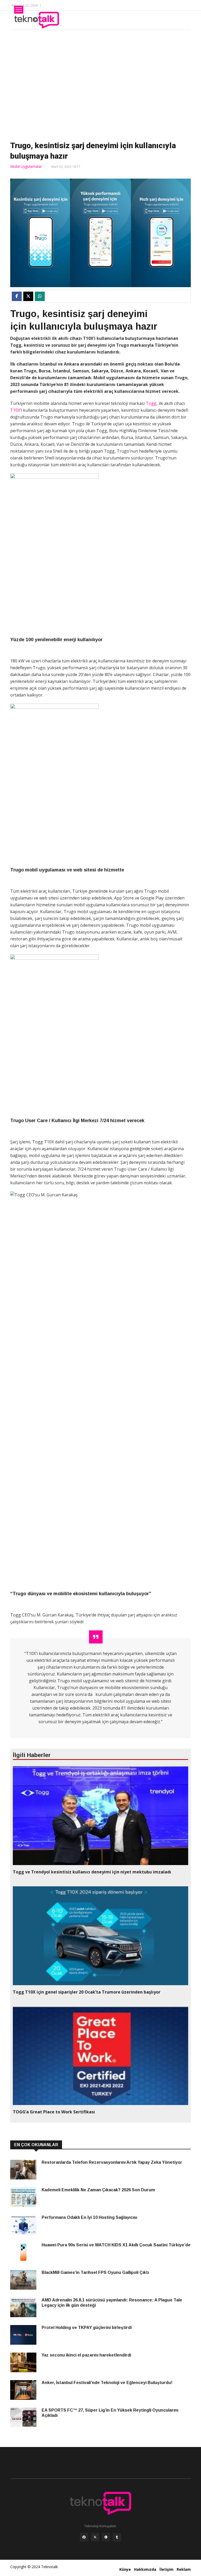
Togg (151, 403)
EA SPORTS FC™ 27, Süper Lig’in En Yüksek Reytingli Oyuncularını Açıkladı (110, 2413)
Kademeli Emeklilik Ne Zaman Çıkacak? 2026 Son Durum (98, 2190)
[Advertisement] (100, 84)
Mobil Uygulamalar (26, 166)
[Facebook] (84, 2537)
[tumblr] (117, 2537)
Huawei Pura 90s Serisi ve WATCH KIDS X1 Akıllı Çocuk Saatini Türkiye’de (116, 2245)
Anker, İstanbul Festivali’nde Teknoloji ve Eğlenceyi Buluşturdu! (107, 2383)
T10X (15, 410)
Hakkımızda (145, 2569)
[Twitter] (95, 2537)
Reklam (184, 2569)
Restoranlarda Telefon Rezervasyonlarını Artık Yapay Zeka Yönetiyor (112, 2162)
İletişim (166, 2569)
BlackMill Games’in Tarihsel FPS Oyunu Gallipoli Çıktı (95, 2272)
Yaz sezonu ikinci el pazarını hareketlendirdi (86, 2355)
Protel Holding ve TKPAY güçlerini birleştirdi (87, 2328)
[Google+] (106, 2537)
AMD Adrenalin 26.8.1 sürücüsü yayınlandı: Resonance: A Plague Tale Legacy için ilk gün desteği (112, 2303)
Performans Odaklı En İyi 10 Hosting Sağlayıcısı (89, 2217)
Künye (125, 2569)
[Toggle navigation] (19, 10)
